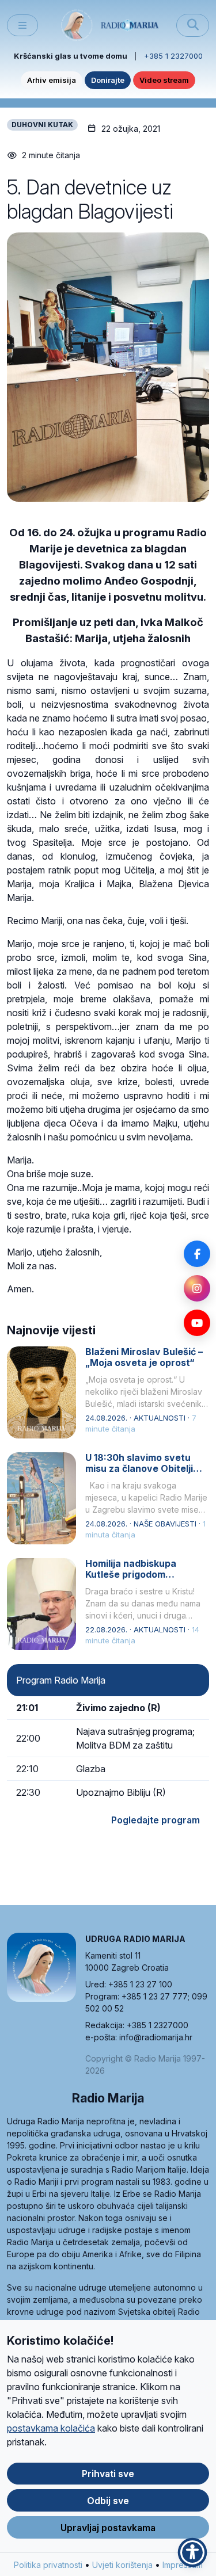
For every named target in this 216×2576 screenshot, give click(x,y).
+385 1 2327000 (173, 56)
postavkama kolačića (51, 2428)
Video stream (164, 80)
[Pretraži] (193, 25)
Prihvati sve (108, 2474)
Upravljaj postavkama (108, 2528)
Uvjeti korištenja (122, 2565)
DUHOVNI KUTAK (42, 125)
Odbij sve (108, 2501)
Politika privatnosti (48, 2565)
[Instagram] (197, 1288)
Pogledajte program (156, 1820)
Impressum (183, 2565)
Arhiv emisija (52, 80)
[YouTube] (197, 1323)
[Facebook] (197, 1254)
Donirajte (108, 80)
